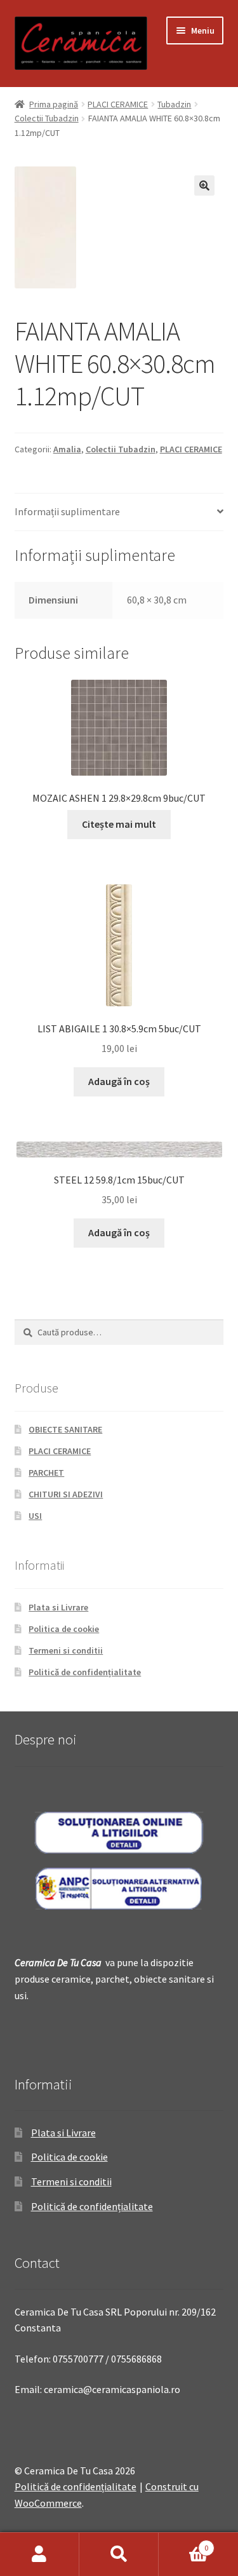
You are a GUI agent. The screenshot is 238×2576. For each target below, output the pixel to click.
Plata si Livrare (58, 1607)
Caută (119, 2554)
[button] (204, 185)
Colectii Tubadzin (47, 118)
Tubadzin (174, 104)
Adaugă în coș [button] (119, 1081)
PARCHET (46, 1473)
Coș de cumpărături (183, 2543)
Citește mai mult (119, 824)
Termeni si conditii (66, 1650)
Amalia (67, 449)
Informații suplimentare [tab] (67, 511)
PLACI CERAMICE (118, 104)
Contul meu (40, 2554)
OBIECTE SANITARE (65, 1429)
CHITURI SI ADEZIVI (66, 1494)
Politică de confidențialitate (85, 1672)
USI (35, 1516)
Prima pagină (54, 104)
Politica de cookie (64, 1629)
